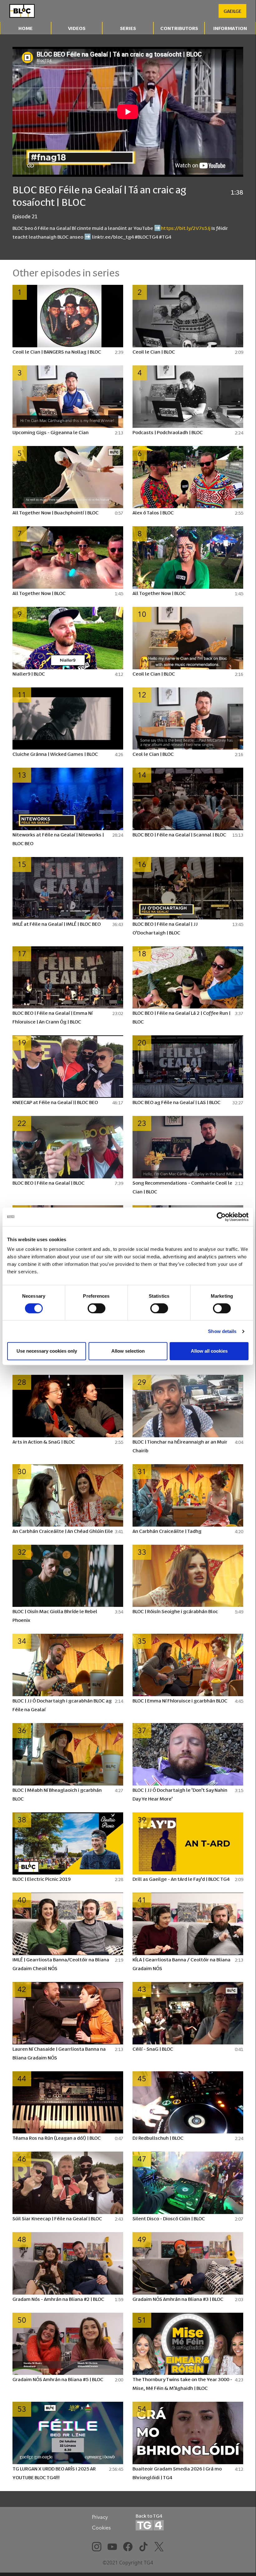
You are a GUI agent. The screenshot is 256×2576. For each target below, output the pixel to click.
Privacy (100, 2517)
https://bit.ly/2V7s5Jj (186, 228)
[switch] (97, 1308)
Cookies (101, 2528)
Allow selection (128, 1351)
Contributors (179, 28)
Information (230, 28)
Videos (77, 28)
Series (128, 28)
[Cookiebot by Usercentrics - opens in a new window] (221, 1217)
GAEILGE (232, 11)
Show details (222, 1331)
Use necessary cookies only (47, 1351)
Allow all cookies (209, 1351)
